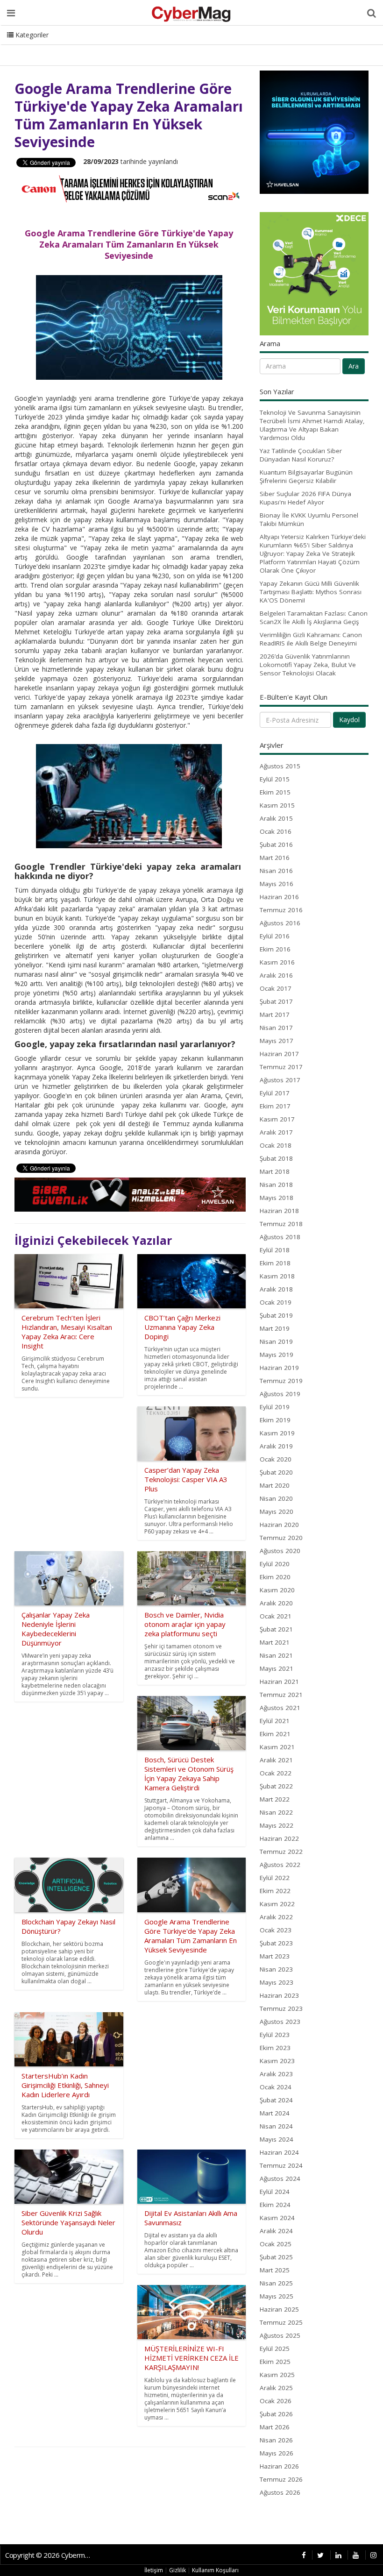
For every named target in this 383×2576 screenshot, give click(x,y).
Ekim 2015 (275, 792)
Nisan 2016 (276, 871)
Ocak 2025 (276, 2244)
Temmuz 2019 (281, 1381)
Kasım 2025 (277, 2375)
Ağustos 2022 (280, 1865)
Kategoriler (31, 35)
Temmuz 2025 (281, 2322)
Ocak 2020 (276, 1459)
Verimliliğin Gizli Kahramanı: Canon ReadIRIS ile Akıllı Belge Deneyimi (311, 639)
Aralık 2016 (276, 975)
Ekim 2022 (275, 1891)
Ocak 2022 (276, 1773)
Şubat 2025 (276, 2257)
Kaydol (349, 720)
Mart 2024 (275, 2113)
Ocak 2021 (276, 1616)
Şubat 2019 (276, 1315)
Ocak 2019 (276, 1302)
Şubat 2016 (276, 844)
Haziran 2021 (279, 1682)
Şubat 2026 (276, 2414)
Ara (354, 366)
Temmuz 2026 (281, 2479)
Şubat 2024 (276, 2100)
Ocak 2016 (276, 831)
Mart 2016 (275, 858)
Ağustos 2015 (280, 766)
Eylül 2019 (275, 1407)
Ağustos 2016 (280, 923)
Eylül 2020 (275, 1564)
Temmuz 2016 (281, 910)
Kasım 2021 (277, 1747)
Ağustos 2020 (280, 1551)
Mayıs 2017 (277, 1041)
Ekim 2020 (275, 1577)
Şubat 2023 (276, 1943)
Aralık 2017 (276, 1132)
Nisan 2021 (276, 1655)
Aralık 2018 (276, 1289)
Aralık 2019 (276, 1446)
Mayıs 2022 (277, 1825)
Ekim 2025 (275, 2362)
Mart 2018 (275, 1171)
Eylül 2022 (275, 1878)
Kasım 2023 (277, 2061)
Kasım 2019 (277, 1433)
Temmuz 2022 (281, 1852)
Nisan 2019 (276, 1341)
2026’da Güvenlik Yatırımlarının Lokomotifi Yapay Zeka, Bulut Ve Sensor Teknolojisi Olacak (308, 665)
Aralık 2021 (276, 1760)
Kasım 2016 (277, 962)
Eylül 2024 (275, 2192)
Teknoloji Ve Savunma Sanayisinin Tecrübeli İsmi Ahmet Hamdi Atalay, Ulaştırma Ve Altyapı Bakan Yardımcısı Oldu (312, 425)
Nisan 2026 (276, 2440)
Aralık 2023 (276, 2074)
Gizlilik (177, 2570)
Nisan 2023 (276, 1969)
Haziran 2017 (279, 1054)
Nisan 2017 (276, 1028)
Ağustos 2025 (280, 2335)
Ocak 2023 (276, 1930)
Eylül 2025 (275, 2349)
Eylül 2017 (275, 1093)
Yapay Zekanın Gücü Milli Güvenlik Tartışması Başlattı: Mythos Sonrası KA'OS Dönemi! (311, 592)
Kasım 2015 (277, 805)
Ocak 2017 (276, 988)
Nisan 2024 (276, 2126)
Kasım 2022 (277, 1904)
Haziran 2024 (279, 2152)
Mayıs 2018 (277, 1198)
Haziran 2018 (279, 1211)
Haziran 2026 (279, 2466)
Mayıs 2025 (277, 2296)
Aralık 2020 (276, 1603)
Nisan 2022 (276, 1812)
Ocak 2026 (276, 2401)
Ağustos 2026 (280, 2492)
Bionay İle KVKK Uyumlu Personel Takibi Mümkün (309, 519)
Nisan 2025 (276, 2283)
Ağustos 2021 (280, 1708)
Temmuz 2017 (281, 1067)
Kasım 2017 (277, 1119)
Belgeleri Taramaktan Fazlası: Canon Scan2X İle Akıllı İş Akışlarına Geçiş (314, 617)
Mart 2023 (275, 1956)
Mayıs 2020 (277, 1512)
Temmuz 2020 (281, 1538)
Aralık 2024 (276, 2231)
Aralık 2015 (276, 818)
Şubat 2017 (276, 1001)
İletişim (154, 2570)
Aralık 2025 (276, 2388)
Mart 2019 (275, 1328)
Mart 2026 (275, 2427)
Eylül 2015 (275, 779)
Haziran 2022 (279, 1838)
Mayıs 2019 (277, 1355)
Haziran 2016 (279, 897)
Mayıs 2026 (277, 2453)
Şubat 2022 (276, 1786)
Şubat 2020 (276, 1472)
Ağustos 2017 (280, 1080)
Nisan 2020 (276, 1498)
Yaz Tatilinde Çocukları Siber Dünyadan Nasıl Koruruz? (301, 455)
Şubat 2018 (276, 1158)
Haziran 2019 (279, 1368)
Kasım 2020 (277, 1590)
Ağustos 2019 (280, 1394)
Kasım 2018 (277, 1276)
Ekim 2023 (275, 2048)
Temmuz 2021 (281, 1695)
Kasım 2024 (277, 2218)
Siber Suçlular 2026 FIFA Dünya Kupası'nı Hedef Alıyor (305, 498)
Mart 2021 (275, 1642)
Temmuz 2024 (281, 2165)
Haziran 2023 (279, 1995)
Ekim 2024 (275, 2205)
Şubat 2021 (276, 1629)
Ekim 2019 (275, 1420)
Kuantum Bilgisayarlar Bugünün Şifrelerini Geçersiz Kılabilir (306, 476)
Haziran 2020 (279, 1525)
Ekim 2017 (275, 1106)
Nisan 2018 (276, 1185)
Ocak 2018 (276, 1145)
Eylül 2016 (275, 936)
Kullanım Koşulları (215, 2570)
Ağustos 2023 (280, 2022)
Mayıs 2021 (277, 1668)
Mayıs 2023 (277, 1982)
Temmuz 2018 (281, 1224)
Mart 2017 (275, 1015)
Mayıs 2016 (277, 884)
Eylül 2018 (275, 1250)
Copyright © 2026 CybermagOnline (50, 2555)
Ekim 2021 (275, 1734)
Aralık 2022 (276, 1917)
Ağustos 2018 (280, 1237)
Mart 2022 (275, 1799)
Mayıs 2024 (277, 2139)
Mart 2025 (275, 2270)
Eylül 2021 (275, 1721)
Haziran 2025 (279, 2309)
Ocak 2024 (276, 2087)
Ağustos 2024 (280, 2179)
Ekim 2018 (275, 1263)
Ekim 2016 (275, 949)
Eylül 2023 (275, 2035)
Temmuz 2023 (281, 2008)
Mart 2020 (275, 1485)
